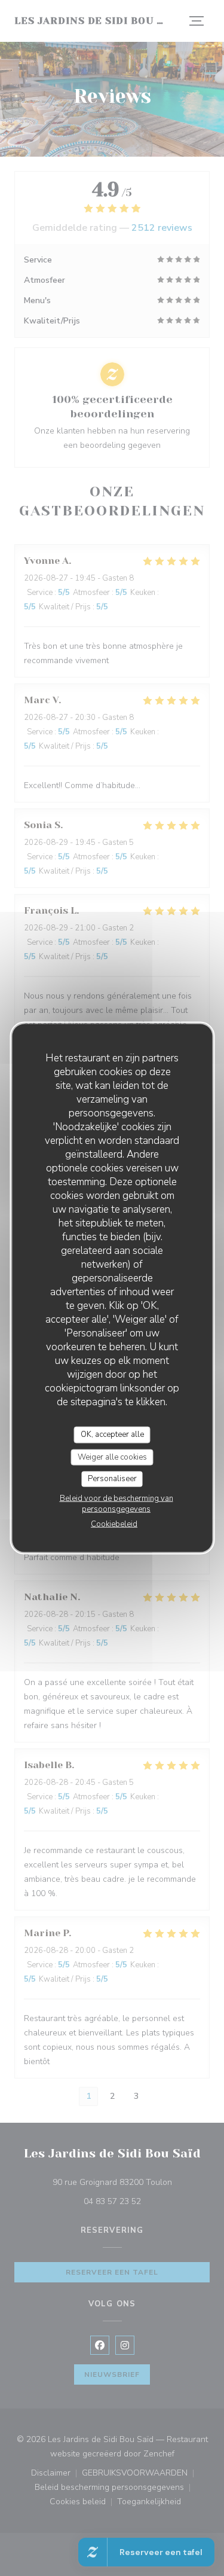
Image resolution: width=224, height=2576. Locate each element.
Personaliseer (112, 1479)
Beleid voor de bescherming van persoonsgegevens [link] (116, 1503)
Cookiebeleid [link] (114, 1524)
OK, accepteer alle (112, 1434)
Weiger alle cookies (112, 1457)
